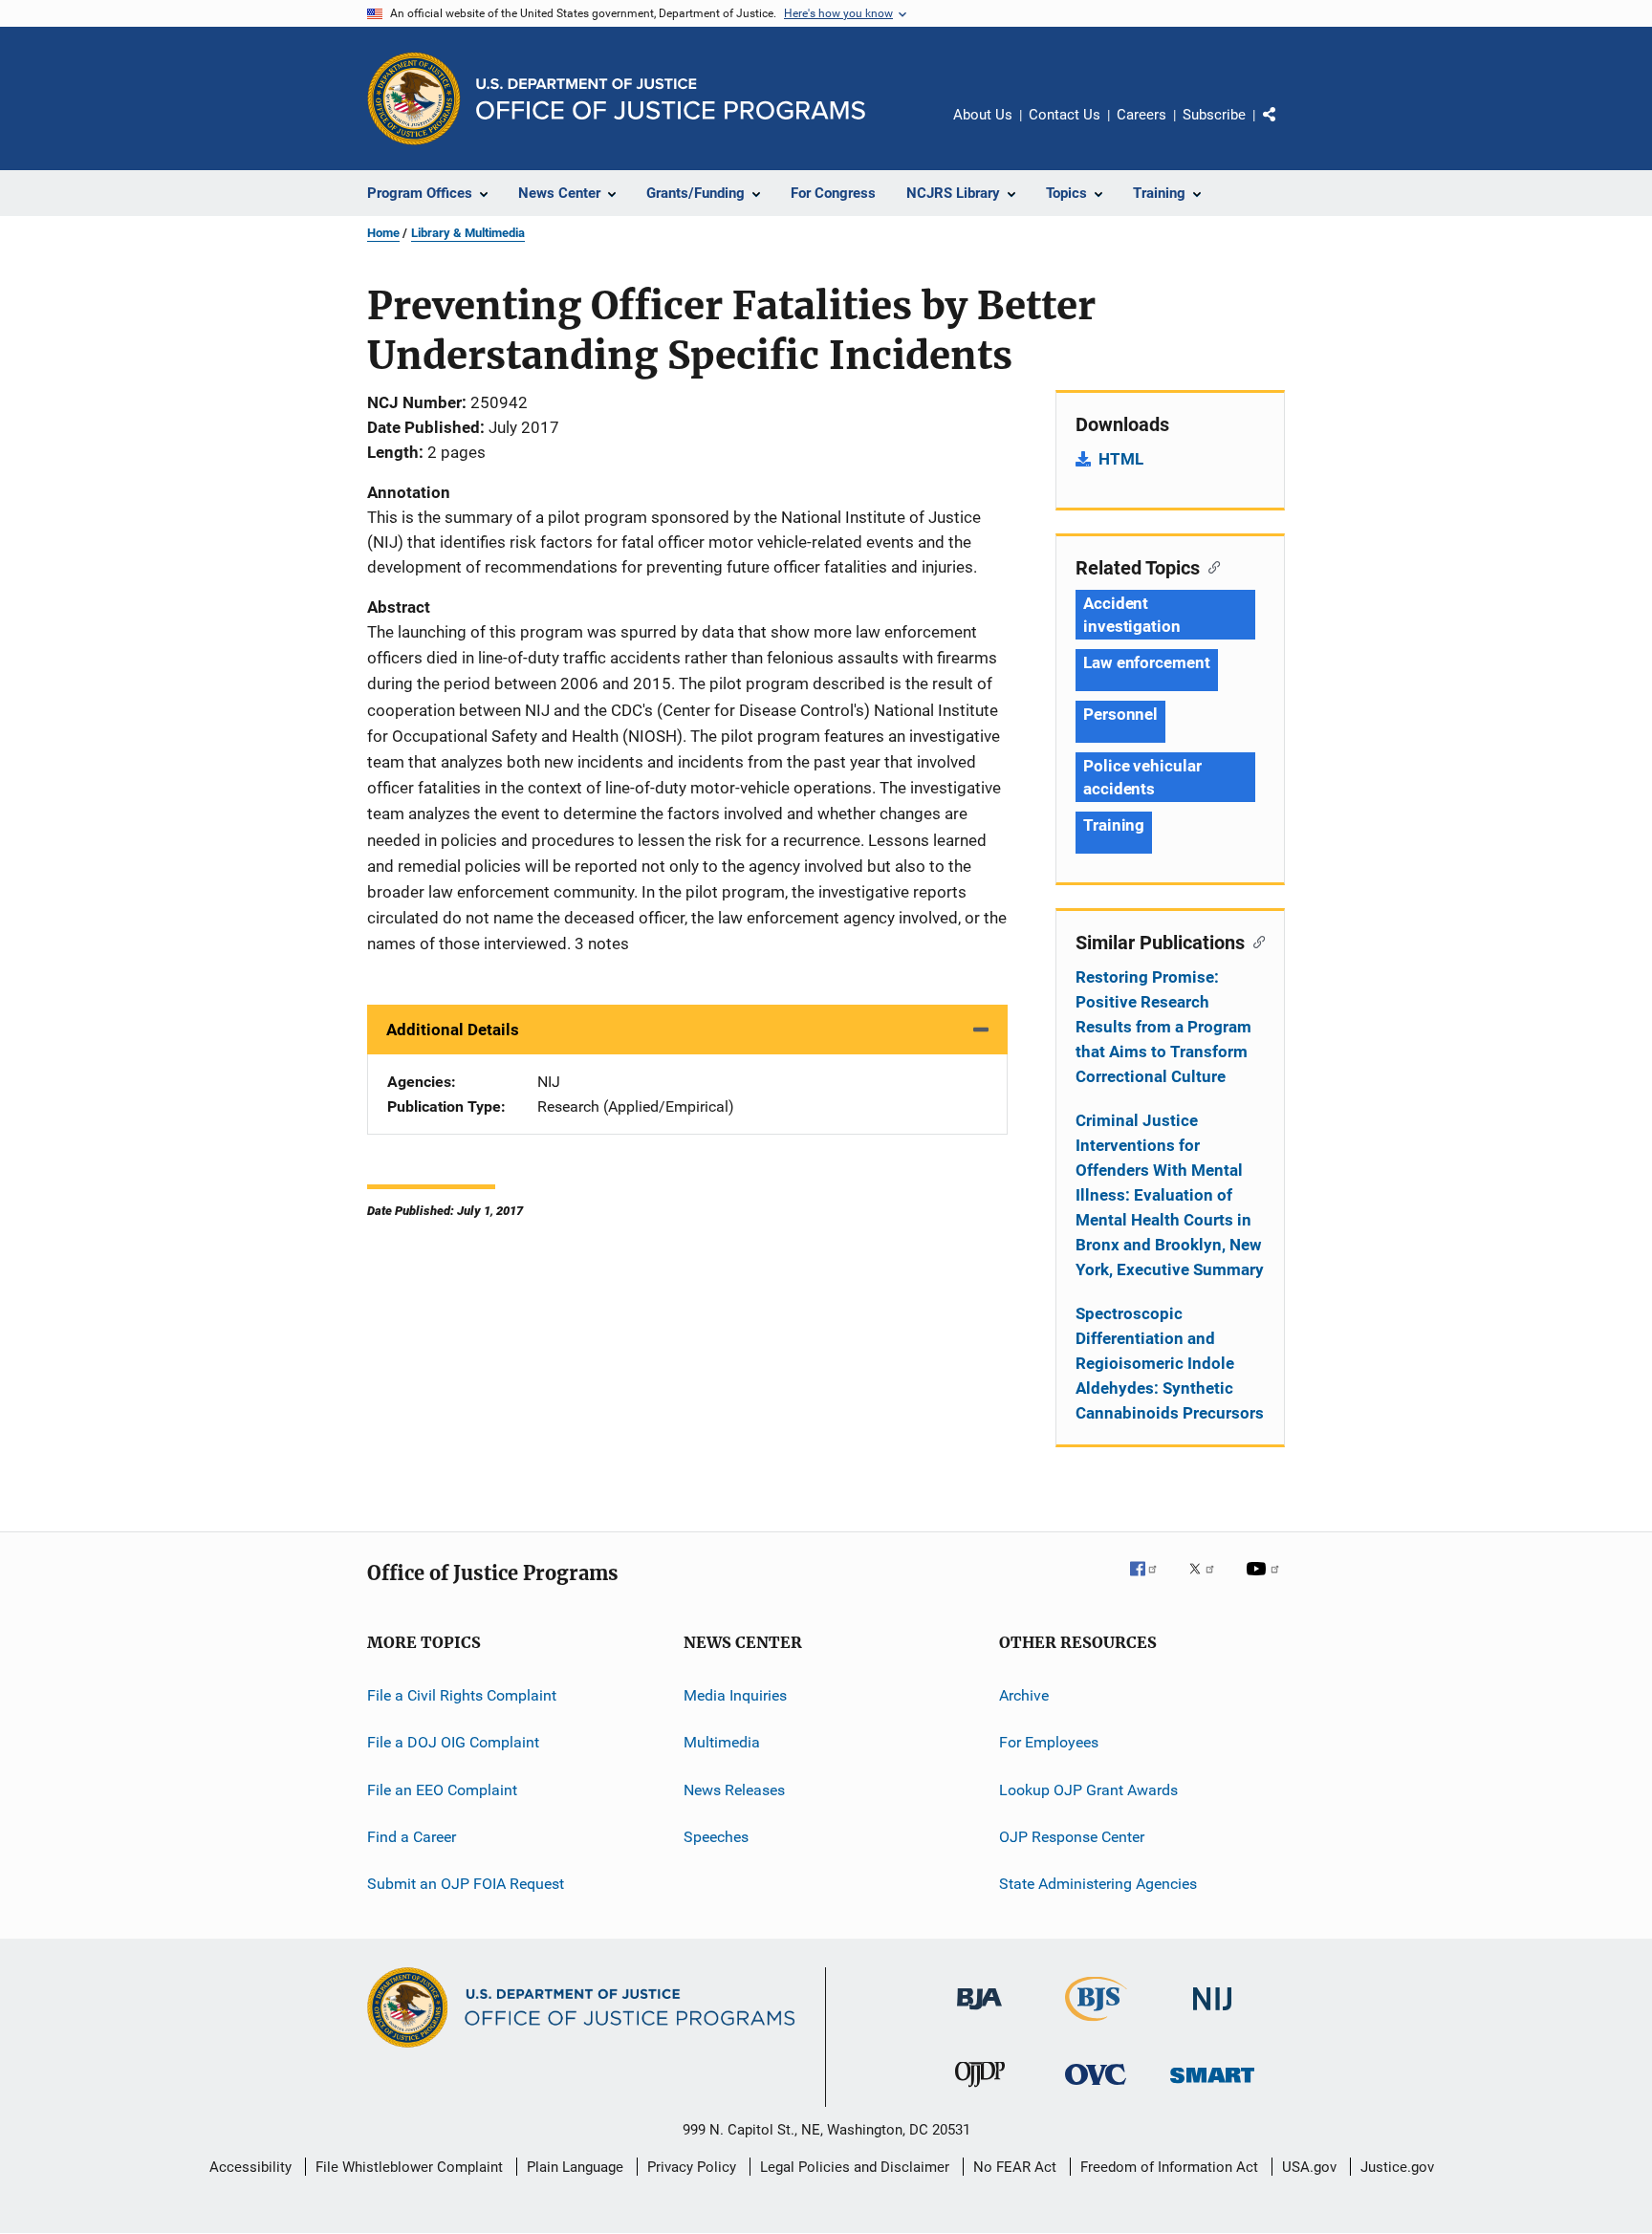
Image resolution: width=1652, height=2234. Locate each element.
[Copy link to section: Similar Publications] (1255, 941)
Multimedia (722, 1742)
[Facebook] (1151, 1582)
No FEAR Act (1015, 2167)
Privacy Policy (692, 2167)
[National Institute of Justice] (1212, 2014)
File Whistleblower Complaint (409, 2167)
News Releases (734, 1790)
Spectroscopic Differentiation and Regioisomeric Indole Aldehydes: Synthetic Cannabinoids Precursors (1170, 1363)
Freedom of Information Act (1169, 2167)
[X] (1208, 1582)
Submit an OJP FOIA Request (466, 1884)
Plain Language (575, 2167)
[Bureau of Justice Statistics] (1096, 2025)
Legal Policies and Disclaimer (855, 2167)
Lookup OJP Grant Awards (1088, 1790)
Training (1114, 825)
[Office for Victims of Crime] (1096, 2088)
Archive (1024, 1695)
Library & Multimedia (468, 233)
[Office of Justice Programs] (414, 98)
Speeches (716, 1837)
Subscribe (1214, 115)
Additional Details (453, 1030)
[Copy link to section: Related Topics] (1210, 566)
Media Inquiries (735, 1695)
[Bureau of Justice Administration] (979, 2013)
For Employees (1049, 1742)
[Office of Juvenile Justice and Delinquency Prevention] (980, 2091)
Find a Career (412, 1837)
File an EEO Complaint (442, 1790)
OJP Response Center (1072, 1837)
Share (1285, 128)
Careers (1141, 115)
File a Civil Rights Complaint (462, 1695)
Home (383, 233)
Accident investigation (1132, 615)
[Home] (671, 99)
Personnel (1120, 714)
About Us (983, 115)
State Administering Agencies (1098, 1884)
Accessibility (250, 2167)
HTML (1121, 459)
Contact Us (1065, 115)
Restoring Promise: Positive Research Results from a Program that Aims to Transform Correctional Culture (1163, 1027)
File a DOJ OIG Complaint (453, 1742)
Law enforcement (1147, 662)
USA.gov (1309, 2167)
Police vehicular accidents (1142, 777)
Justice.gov (1397, 2167)
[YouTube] (1266, 1582)
